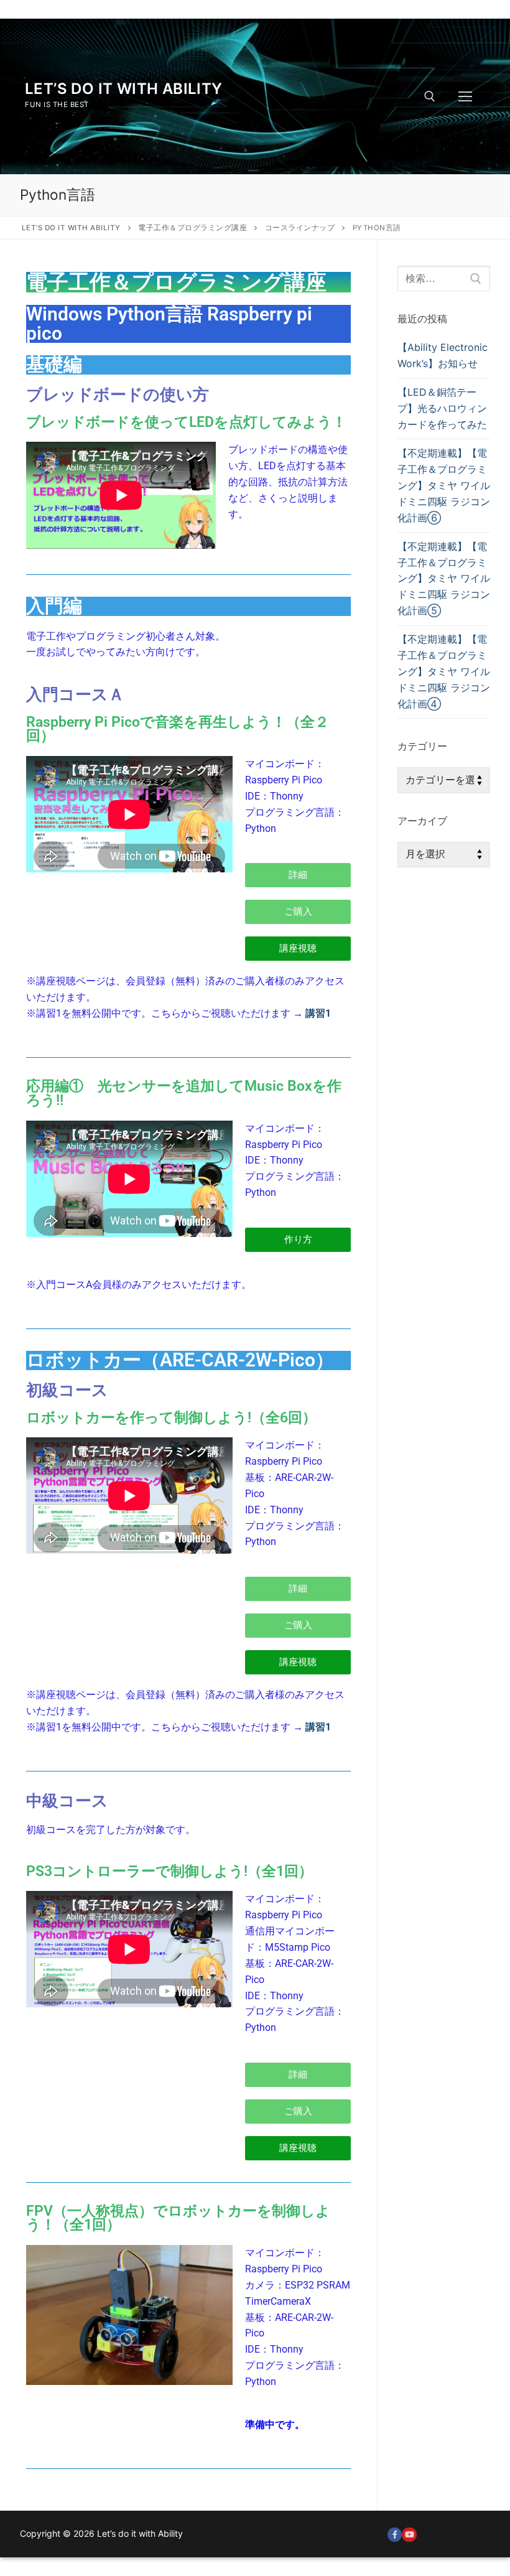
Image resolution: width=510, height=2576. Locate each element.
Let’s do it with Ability (124, 89)
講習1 (318, 1013)
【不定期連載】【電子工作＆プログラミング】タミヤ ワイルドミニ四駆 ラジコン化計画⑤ (444, 579)
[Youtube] (409, 2535)
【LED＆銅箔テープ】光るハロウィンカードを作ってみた (442, 408)
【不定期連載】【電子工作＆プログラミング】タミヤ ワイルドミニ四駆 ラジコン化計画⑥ (444, 485)
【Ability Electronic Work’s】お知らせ (443, 355)
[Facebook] (395, 2535)
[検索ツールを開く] (430, 96)
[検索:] (444, 279)
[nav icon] (465, 96)
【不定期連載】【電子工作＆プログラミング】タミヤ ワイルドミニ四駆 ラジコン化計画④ (444, 671)
